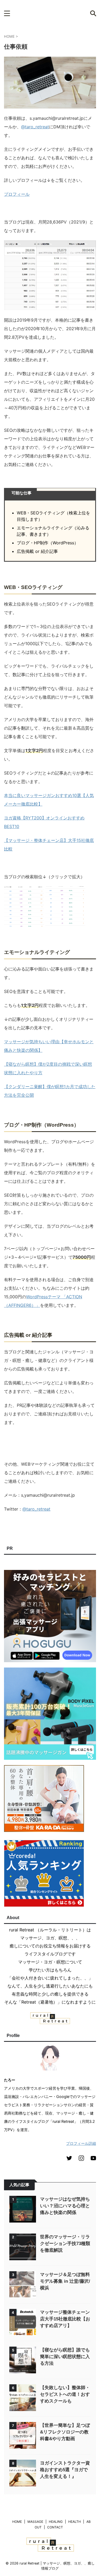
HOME (17, 2522)
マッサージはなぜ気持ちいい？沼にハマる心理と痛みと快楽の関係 (65, 2206)
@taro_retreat (35, 127)
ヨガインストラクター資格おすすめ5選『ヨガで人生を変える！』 (65, 2470)
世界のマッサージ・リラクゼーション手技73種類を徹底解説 (65, 2244)
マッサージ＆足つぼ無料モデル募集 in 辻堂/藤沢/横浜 (65, 2281)
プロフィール (17, 194)
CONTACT (55, 2527)
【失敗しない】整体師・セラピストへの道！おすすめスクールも (65, 2394)
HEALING (56, 2522)
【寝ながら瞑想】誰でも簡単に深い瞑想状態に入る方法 (65, 2357)
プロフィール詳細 (81, 2143)
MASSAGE (35, 2522)
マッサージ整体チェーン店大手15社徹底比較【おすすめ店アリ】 (65, 2319)
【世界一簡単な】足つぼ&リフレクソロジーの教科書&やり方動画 (65, 2432)
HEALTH (75, 2522)
